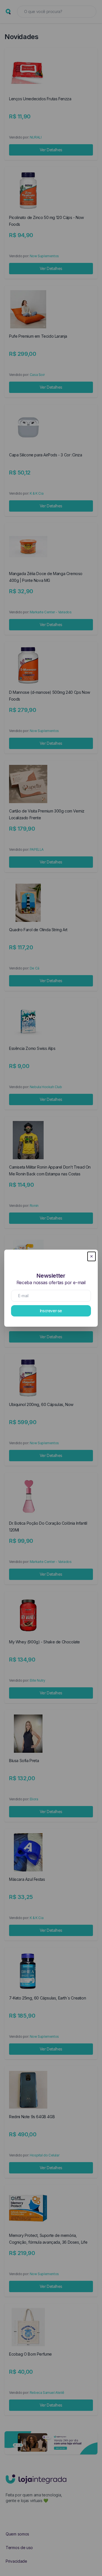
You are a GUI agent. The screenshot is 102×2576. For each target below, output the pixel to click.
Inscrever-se (51, 1311)
